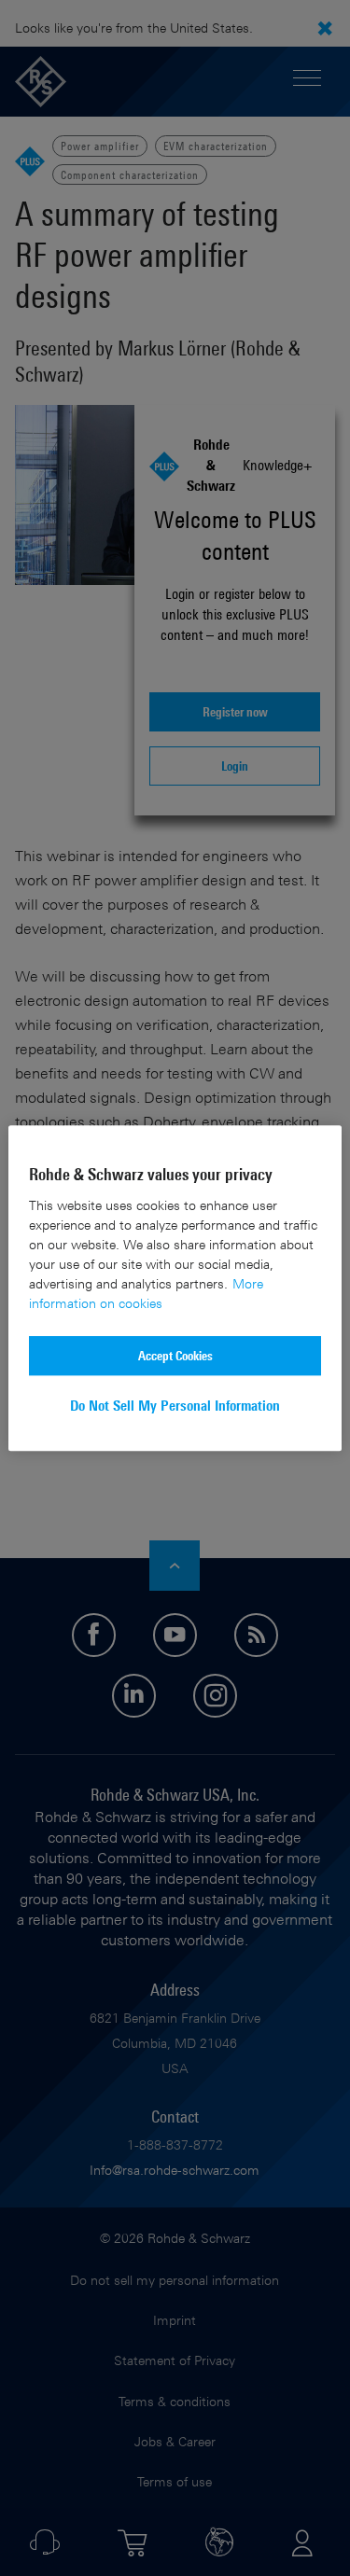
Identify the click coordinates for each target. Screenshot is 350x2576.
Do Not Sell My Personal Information (175, 1406)
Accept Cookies (175, 1355)
